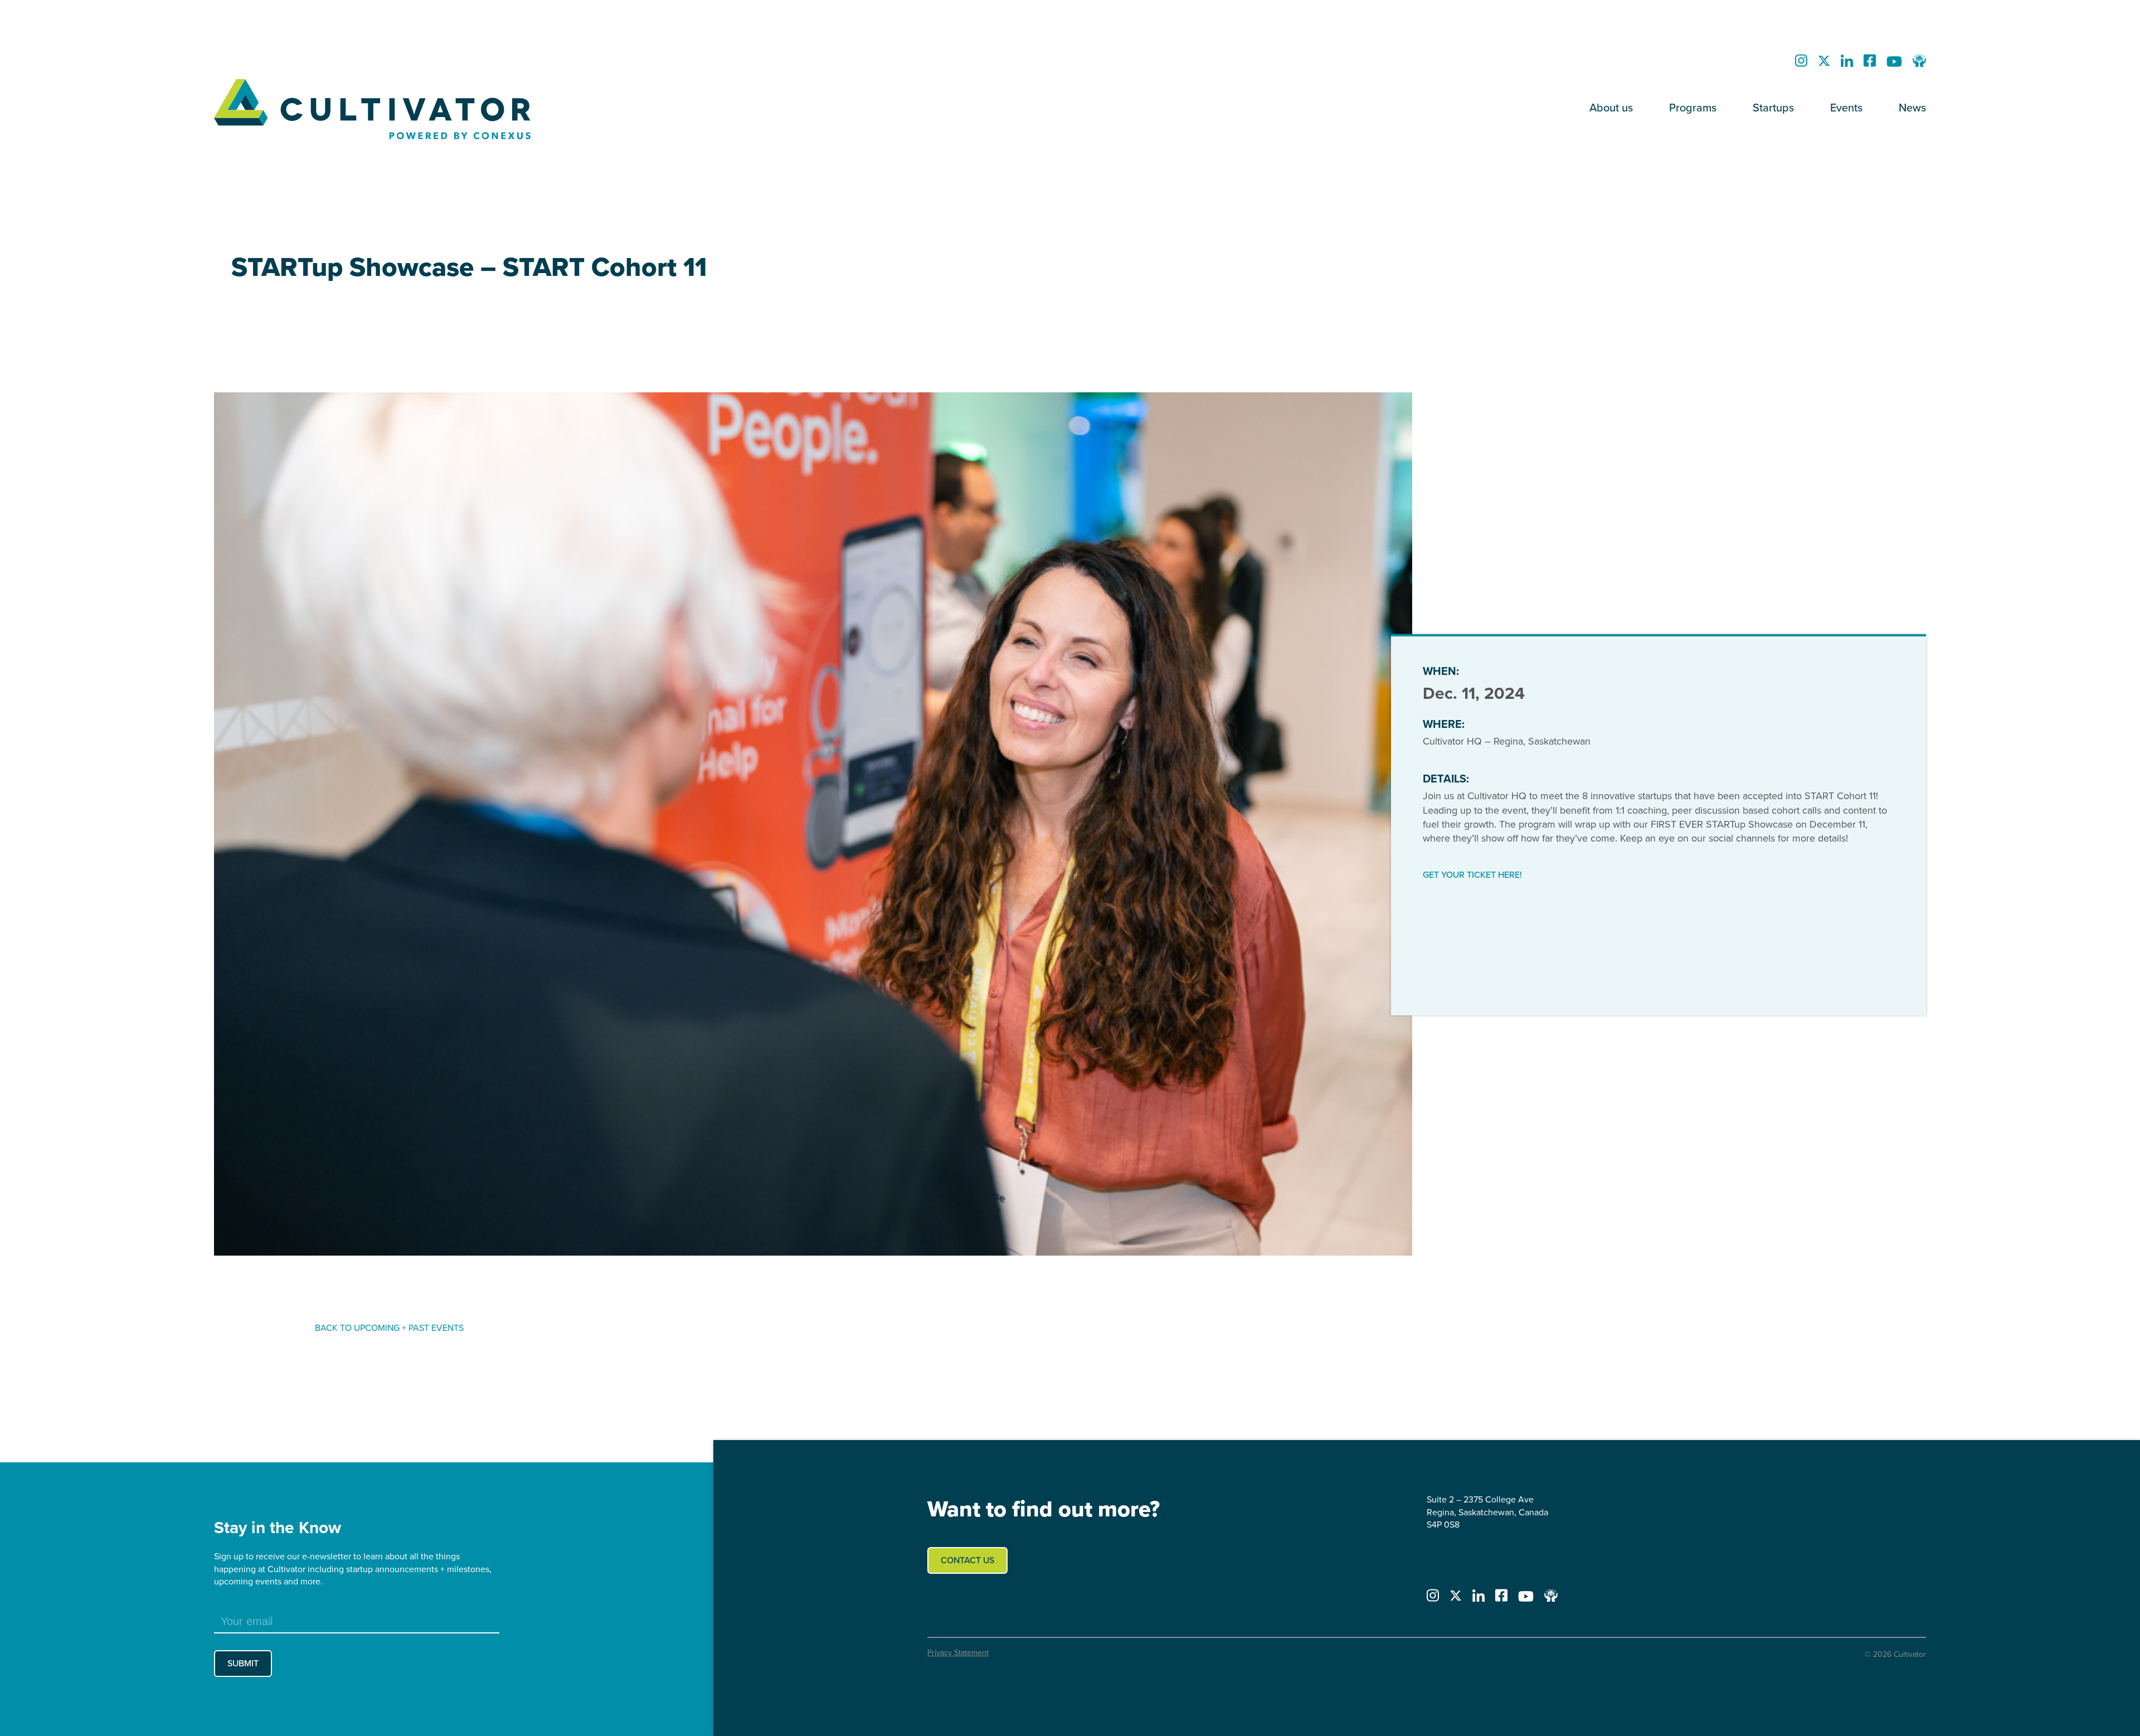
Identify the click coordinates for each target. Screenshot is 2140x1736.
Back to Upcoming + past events (389, 1328)
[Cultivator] (449, 110)
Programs (1693, 108)
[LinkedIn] (1847, 64)
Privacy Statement (958, 1653)
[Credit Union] (1919, 64)
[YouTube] (1894, 64)
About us (1611, 108)
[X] (1824, 64)
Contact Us (967, 1560)
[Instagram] (1801, 64)
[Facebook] (1870, 64)
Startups (1773, 108)
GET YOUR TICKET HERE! (1472, 875)
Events (1846, 108)
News (1912, 108)
